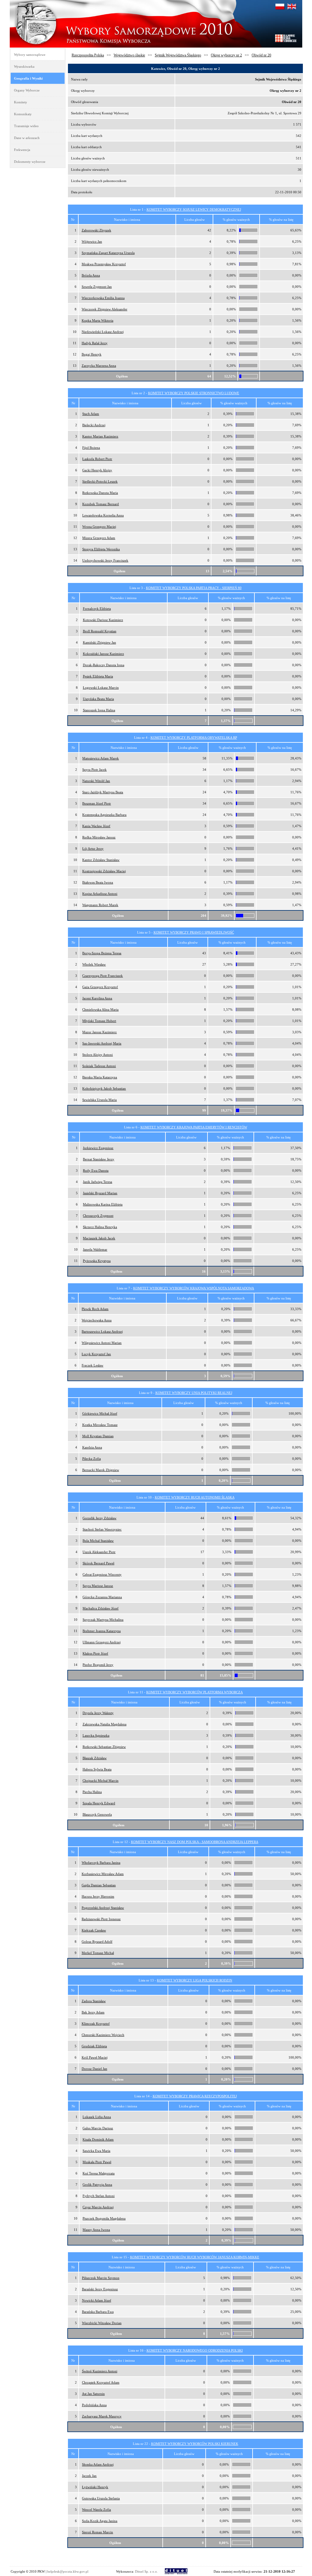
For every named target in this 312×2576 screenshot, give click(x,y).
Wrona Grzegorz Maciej (99, 527)
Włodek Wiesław (94, 964)
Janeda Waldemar (95, 1249)
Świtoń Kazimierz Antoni (100, 2371)
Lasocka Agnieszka (96, 1735)
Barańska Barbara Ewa (98, 2312)
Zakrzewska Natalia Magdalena (105, 1724)
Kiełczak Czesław (94, 1930)
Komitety (21, 102)
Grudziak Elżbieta (94, 2046)
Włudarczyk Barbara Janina (101, 1863)
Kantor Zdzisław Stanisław (101, 860)
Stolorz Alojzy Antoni (97, 1055)
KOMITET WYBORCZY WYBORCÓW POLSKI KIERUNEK (195, 2444)
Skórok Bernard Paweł (98, 1563)
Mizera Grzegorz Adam (99, 538)
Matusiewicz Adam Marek (101, 758)
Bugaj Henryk (92, 354)
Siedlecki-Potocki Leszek (100, 481)
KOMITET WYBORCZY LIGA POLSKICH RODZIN (195, 1980)
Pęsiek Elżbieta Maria (98, 676)
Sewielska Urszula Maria (99, 1100)
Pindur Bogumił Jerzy (98, 1665)
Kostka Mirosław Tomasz (100, 1425)
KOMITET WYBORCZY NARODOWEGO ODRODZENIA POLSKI (195, 2350)
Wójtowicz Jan (92, 241)
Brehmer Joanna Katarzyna (102, 1631)
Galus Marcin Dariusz (98, 2128)
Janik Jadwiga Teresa (97, 1182)
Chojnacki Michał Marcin (101, 1781)
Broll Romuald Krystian (100, 631)
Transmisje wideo (26, 126)
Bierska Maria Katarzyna (100, 1077)
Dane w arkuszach (27, 138)
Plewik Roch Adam (95, 1309)
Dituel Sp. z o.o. (146, 2571)
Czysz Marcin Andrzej (98, 2207)
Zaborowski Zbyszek (96, 230)
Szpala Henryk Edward (99, 1803)
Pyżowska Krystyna (97, 1261)
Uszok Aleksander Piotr (99, 1552)
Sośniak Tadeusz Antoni (99, 1066)
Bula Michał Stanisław (98, 1541)
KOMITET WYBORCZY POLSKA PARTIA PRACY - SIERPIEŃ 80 (194, 588)
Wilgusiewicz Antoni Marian (102, 1343)
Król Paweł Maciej (95, 2057)
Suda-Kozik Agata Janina (100, 2521)
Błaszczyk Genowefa (97, 1814)
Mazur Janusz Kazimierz (99, 1032)
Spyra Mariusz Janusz (98, 1586)
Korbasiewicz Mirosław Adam (103, 1874)
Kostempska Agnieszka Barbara (104, 815)
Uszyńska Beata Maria (98, 699)
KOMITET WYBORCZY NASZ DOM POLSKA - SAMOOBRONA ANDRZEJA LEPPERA (195, 1842)
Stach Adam (91, 414)
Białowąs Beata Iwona (98, 882)
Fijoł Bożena (91, 448)
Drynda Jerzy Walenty (98, 1713)
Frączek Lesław (92, 1365)
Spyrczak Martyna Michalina (103, 1620)
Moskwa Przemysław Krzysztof (104, 264)
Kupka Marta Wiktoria (97, 320)
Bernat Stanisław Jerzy (99, 1159)
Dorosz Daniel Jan (94, 2069)
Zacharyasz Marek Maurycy (102, 2416)
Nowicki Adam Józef (97, 2300)
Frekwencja (22, 150)
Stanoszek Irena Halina (99, 710)
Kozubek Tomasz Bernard (101, 504)
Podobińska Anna (94, 2405)
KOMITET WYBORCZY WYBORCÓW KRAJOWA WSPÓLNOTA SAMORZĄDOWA (194, 1288)
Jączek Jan (89, 2476)
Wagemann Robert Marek (100, 905)
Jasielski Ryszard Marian (100, 1193)
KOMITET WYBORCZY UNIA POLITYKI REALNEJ (194, 1393)
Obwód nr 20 (261, 55)
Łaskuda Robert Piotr (97, 459)
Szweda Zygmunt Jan (97, 287)
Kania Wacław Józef (96, 826)
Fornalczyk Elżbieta (97, 609)
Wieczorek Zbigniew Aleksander (105, 309)
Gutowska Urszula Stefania (101, 2498)
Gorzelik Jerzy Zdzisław (99, 1518)
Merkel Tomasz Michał (98, 1953)
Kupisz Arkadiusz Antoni (100, 894)
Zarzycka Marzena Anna (99, 366)
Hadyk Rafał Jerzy (95, 343)
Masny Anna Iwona (96, 2230)
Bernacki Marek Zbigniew (101, 1470)
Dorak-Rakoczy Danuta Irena (104, 665)
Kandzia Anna (92, 1447)
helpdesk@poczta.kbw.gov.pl (68, 2571)
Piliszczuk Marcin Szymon (101, 2278)
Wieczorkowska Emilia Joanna (103, 298)
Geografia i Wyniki (28, 78)
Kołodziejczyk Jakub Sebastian (104, 1088)
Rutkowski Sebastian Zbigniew (104, 1747)
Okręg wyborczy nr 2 (226, 55)
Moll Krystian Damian (98, 1436)
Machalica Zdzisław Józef (101, 1608)
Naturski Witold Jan (96, 781)
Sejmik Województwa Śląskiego (178, 55)
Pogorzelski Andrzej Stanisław (103, 1908)
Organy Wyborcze (27, 90)
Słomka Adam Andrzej (98, 2464)
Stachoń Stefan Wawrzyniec (102, 1529)
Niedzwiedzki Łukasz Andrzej (103, 332)
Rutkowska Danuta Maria (100, 493)
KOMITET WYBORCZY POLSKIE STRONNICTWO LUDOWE (194, 393)
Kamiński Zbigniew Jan (99, 642)
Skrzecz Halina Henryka (100, 1227)
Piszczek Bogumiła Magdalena (104, 2218)
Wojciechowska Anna (97, 1320)
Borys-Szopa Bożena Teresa (102, 953)
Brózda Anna (91, 275)
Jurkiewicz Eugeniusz (98, 1148)
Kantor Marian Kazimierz (100, 436)
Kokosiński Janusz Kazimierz (103, 654)
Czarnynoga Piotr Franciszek (103, 976)
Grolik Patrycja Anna (97, 2185)
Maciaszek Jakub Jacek (99, 1238)
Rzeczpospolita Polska (88, 55)
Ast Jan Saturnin (93, 2394)
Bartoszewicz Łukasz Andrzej (102, 1331)
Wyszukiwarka (24, 66)
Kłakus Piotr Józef (95, 1653)
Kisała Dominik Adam (98, 2139)
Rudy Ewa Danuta (96, 1170)
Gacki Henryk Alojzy (97, 470)
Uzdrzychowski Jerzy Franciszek (105, 560)
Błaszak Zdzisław (95, 1758)
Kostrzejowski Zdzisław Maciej (104, 871)
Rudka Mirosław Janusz (99, 837)
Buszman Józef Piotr (97, 803)
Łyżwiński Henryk (95, 2487)
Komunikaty (23, 114)
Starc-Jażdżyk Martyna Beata (103, 792)
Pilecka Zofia (92, 1459)
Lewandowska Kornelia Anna (103, 515)
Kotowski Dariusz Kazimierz (103, 620)
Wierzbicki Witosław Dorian (102, 2323)
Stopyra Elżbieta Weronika (101, 549)
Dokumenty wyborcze (30, 162)
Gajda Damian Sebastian (99, 1885)
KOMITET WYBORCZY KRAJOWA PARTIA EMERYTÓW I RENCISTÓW (194, 1127)
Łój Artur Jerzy (93, 849)
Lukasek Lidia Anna (97, 2117)
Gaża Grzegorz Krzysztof (100, 987)
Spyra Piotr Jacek (94, 770)
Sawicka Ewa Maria (96, 2151)
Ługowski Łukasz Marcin (101, 688)
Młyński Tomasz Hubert (99, 1021)
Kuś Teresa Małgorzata (99, 2173)
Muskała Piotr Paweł (97, 2162)
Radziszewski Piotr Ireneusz (101, 1919)
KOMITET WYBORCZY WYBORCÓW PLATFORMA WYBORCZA (195, 1692)
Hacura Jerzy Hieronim (98, 1896)
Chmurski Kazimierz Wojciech (103, 2035)
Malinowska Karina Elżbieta (103, 1204)
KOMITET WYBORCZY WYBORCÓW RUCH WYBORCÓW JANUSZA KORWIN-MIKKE (195, 2257)
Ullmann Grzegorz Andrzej (102, 1642)
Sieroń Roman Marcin (97, 2532)
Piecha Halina (92, 1792)
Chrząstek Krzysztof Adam (101, 2382)
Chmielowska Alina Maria (100, 1009)
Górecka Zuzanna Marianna (102, 1597)
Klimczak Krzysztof (96, 2024)
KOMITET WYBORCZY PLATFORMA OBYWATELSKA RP (194, 738)
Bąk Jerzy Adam (93, 2012)
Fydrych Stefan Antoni (99, 2196)
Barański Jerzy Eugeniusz (100, 2289)
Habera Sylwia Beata (97, 1769)
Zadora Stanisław (94, 2001)
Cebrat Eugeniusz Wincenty (102, 1574)
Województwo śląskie (129, 55)
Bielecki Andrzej (94, 425)
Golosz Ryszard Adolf (97, 1942)
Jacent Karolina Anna (97, 998)
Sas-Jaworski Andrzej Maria (102, 1043)
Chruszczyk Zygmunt (98, 1216)
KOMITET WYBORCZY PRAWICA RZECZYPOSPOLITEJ (195, 2096)
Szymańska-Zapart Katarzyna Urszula (108, 253)
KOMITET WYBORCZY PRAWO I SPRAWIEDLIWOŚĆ (194, 932)
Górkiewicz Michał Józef (100, 1413)
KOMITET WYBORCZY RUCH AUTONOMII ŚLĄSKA (195, 1497)
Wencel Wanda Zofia (96, 2510)
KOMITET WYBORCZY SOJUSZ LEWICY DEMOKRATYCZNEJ (194, 209)
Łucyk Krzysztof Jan (96, 1354)
